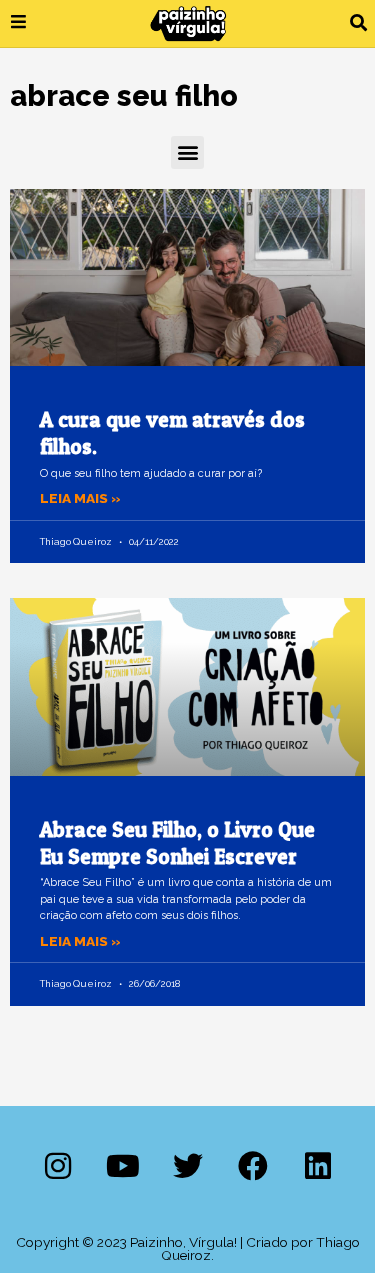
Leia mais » (80, 498)
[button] (358, 23)
